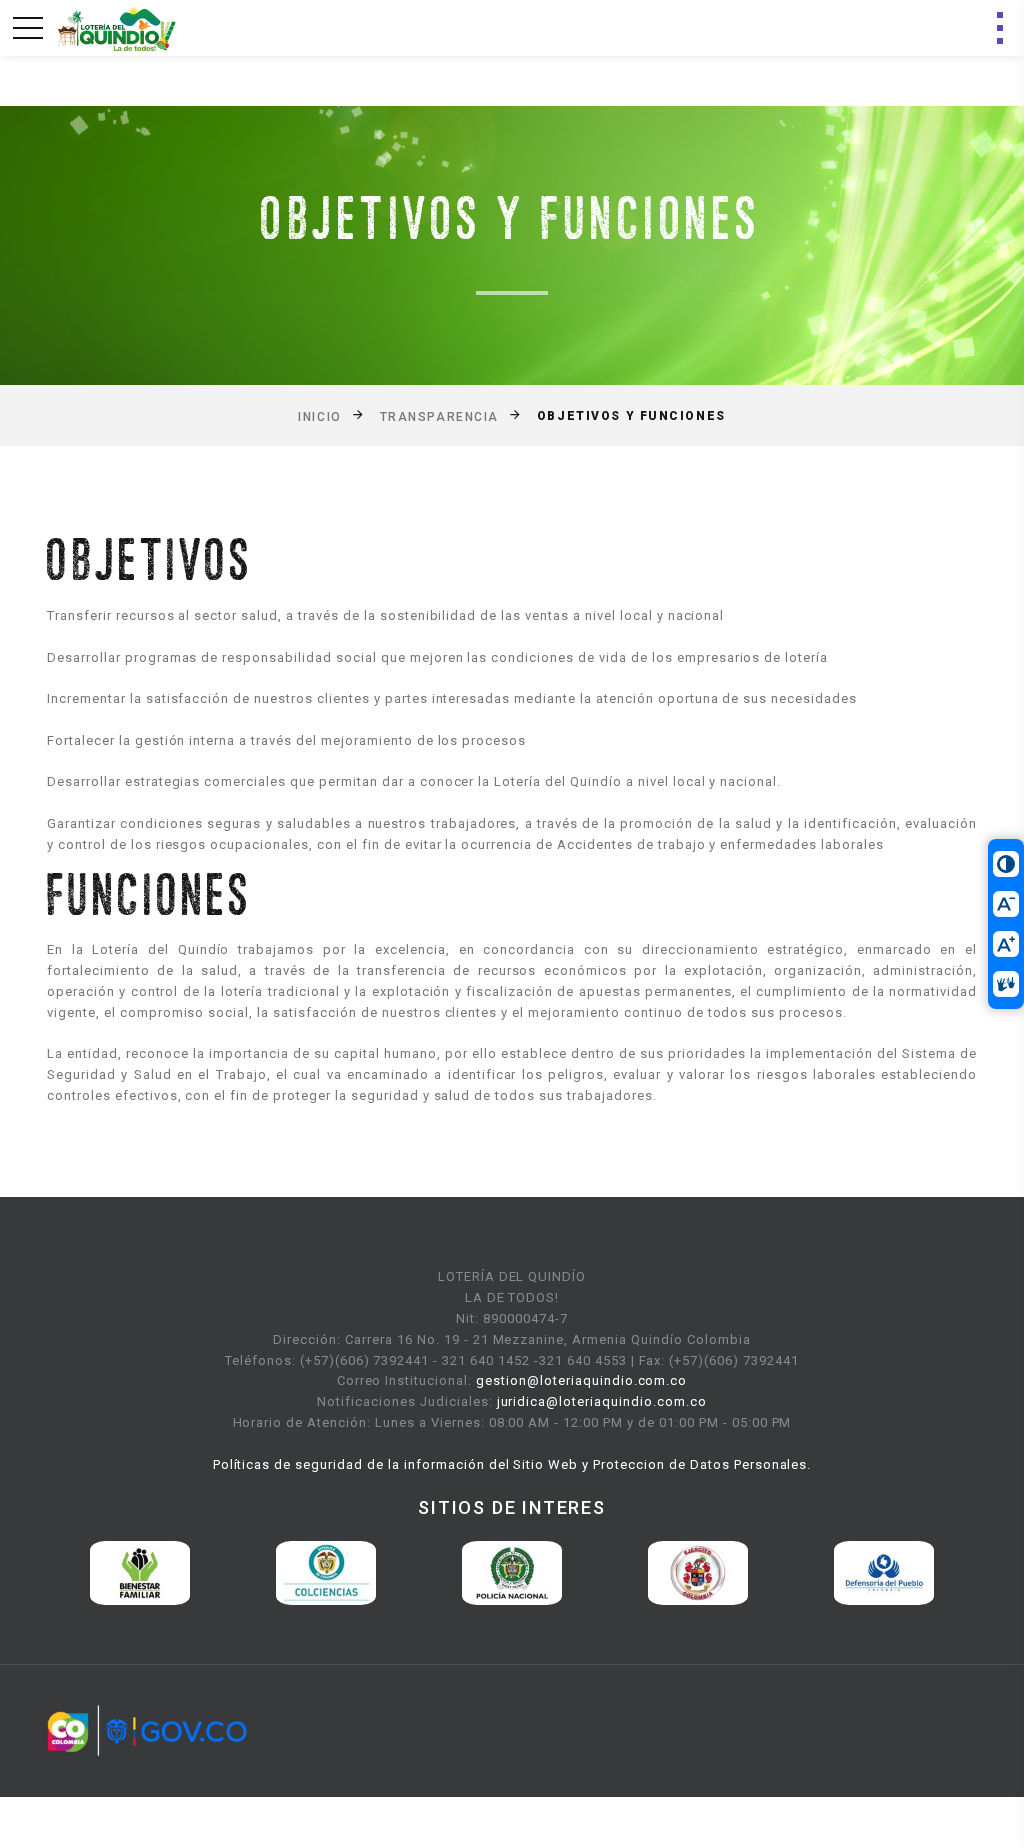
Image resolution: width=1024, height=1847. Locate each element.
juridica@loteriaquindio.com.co (602, 1401)
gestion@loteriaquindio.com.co (581, 1380)
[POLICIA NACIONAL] (332, 1571)
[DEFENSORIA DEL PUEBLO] (704, 1571)
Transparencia (439, 416)
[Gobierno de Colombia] (147, 1730)
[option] (146, 1573)
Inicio (319, 416)
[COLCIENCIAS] (146, 1571)
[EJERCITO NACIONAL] (518, 1571)
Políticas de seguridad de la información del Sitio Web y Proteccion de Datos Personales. (512, 1464)
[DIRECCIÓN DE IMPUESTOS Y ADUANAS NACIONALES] (890, 1571)
